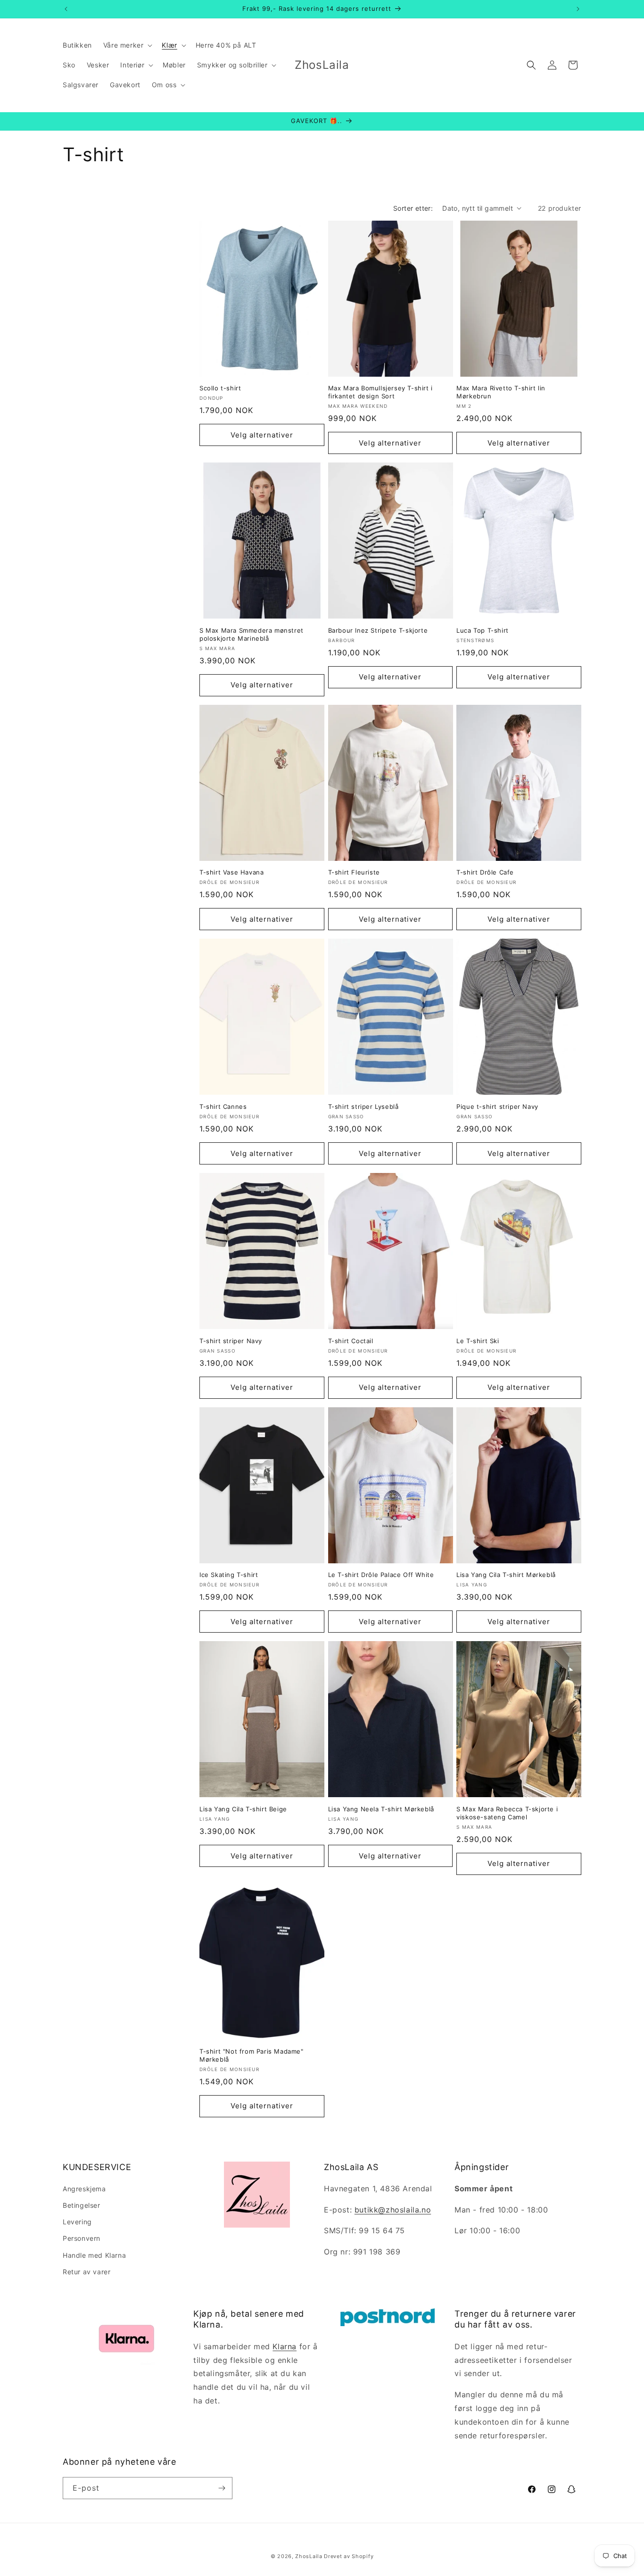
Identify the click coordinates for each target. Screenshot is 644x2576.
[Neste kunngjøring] (578, 9)
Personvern (82, 2238)
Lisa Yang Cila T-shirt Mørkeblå (506, 1575)
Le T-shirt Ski (478, 1341)
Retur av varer (87, 2272)
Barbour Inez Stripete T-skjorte (378, 630)
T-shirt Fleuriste (354, 872)
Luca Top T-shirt (483, 630)
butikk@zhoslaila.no (393, 2210)
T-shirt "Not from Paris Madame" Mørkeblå (252, 2055)
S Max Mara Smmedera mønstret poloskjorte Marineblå (252, 634)
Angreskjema (84, 2189)
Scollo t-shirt (220, 388)
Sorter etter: (413, 208)
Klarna (285, 2346)
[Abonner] (222, 2488)
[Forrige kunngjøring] (66, 9)
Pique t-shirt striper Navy (497, 1106)
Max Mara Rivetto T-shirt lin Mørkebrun (501, 392)
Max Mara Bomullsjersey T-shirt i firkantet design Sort (380, 392)
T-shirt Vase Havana (231, 872)
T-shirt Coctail (351, 1341)
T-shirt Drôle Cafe (485, 872)
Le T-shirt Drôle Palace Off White (381, 1575)
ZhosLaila (309, 2556)
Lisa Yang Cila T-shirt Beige (243, 1809)
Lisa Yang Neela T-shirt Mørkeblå (381, 1809)
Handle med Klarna (94, 2255)
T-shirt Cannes (223, 1106)
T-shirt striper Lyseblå (363, 1106)
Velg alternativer (262, 435)
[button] (127, 45)
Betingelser (82, 2205)
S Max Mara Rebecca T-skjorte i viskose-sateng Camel (507, 1813)
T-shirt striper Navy (231, 1341)
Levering (77, 2222)
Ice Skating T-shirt (229, 1575)
